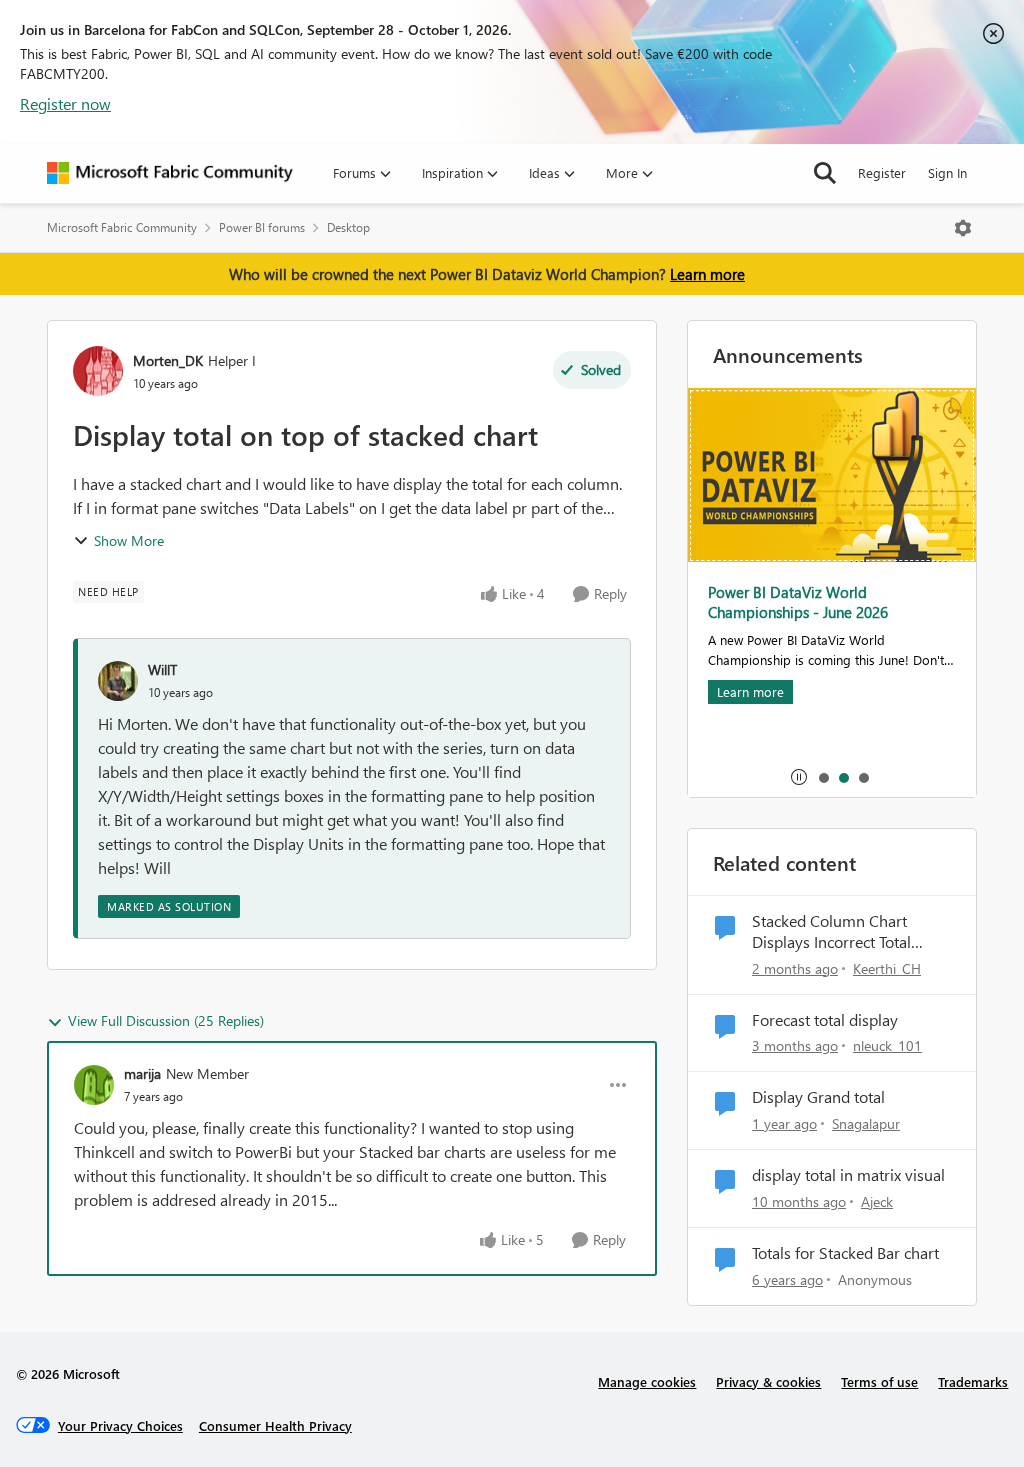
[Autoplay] (799, 777)
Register (882, 172)
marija (142, 1073)
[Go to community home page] (170, 173)
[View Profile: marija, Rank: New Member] (94, 1085)
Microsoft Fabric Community (122, 227)
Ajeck (877, 1201)
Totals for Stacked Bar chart (845, 1253)
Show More (129, 540)
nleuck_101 (887, 1045)
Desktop (348, 227)
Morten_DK (168, 360)
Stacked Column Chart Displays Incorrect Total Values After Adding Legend (847, 932)
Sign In (947, 172)
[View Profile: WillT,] (118, 681)
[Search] (825, 173)
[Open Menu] (963, 228)
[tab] (823, 777)
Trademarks (973, 1381)
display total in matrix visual (848, 1175)
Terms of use (879, 1381)
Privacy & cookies (768, 1381)
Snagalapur (866, 1123)
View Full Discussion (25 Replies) (166, 1020)
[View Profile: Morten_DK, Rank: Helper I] (98, 371)
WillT (162, 669)
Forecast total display (825, 1020)
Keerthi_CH (887, 968)
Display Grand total (818, 1097)
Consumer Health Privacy (275, 1425)
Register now (65, 103)
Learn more (707, 274)
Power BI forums (262, 227)
